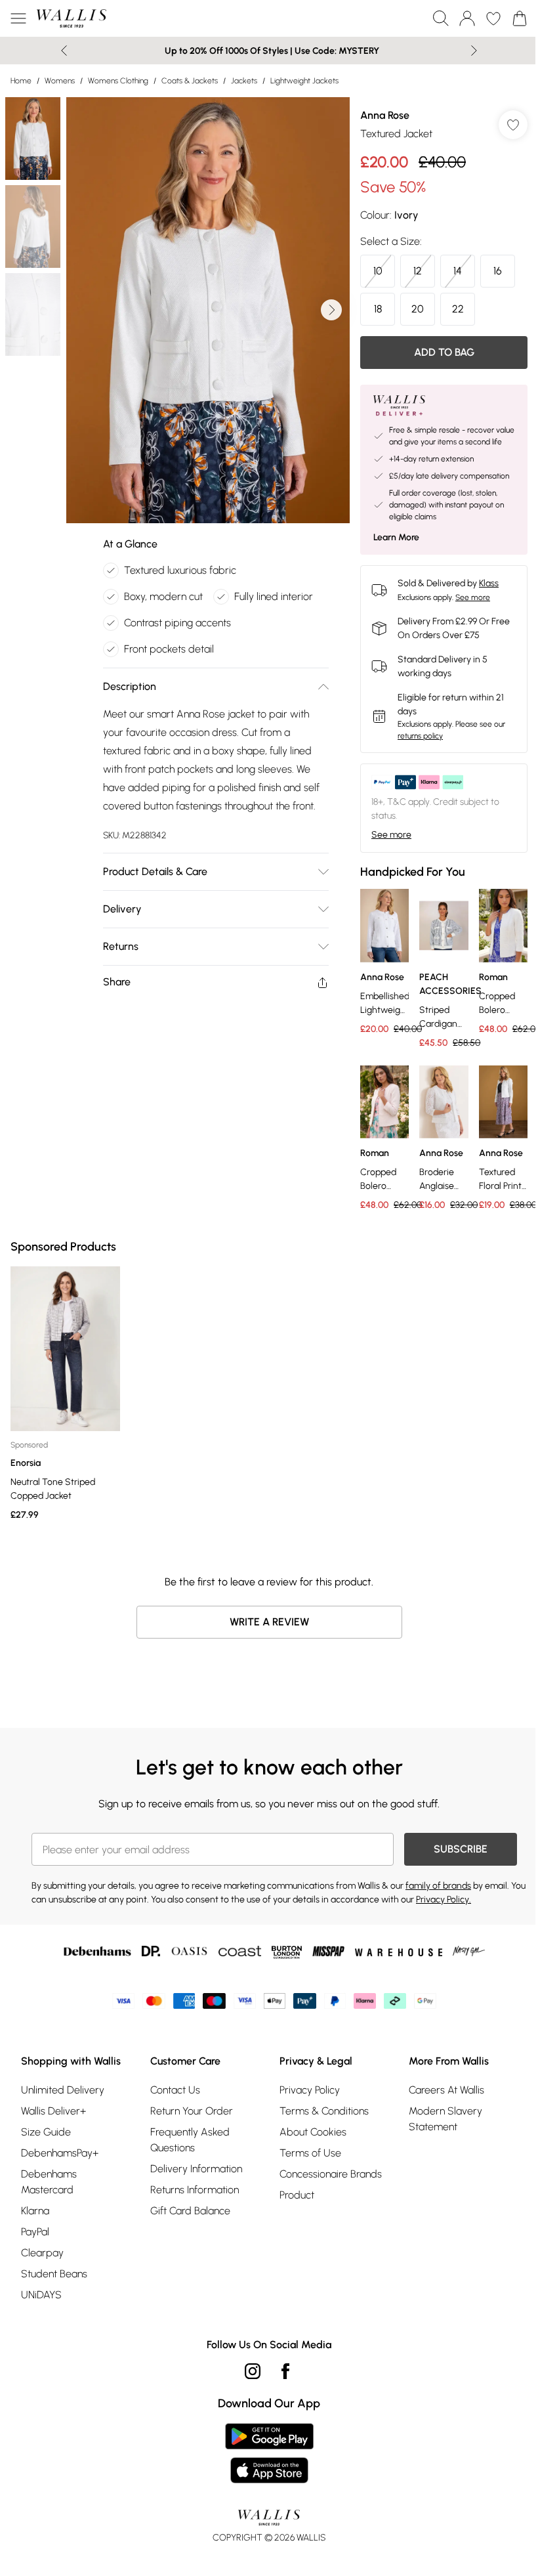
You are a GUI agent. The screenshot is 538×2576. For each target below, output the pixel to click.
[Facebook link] (285, 2371)
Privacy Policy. (444, 1900)
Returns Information (195, 2190)
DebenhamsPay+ (60, 2153)
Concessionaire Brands (331, 2174)
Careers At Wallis (446, 2090)
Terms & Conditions (324, 2111)
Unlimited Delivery (63, 2090)
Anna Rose (385, 115)
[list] (208, 310)
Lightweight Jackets (304, 81)
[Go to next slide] (331, 310)
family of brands (438, 1886)
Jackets (244, 81)
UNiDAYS (41, 2295)
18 (378, 309)
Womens (60, 81)
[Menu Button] (18, 18)
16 (498, 271)
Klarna (35, 2211)
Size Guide (46, 2132)
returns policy (420, 736)
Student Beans (54, 2274)
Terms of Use (310, 2153)
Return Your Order (192, 2111)
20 (418, 309)
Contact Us (175, 2090)
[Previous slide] (64, 51)
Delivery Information (196, 2169)
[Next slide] (474, 51)
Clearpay (42, 2253)
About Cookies (313, 2132)
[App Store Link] (269, 2453)
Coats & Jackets (190, 81)
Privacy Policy (310, 2090)
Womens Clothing (118, 81)
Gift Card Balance (190, 2211)
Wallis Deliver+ (53, 2111)
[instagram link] (253, 2371)
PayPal (35, 2232)
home (21, 81)
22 (458, 309)
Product (297, 2195)
